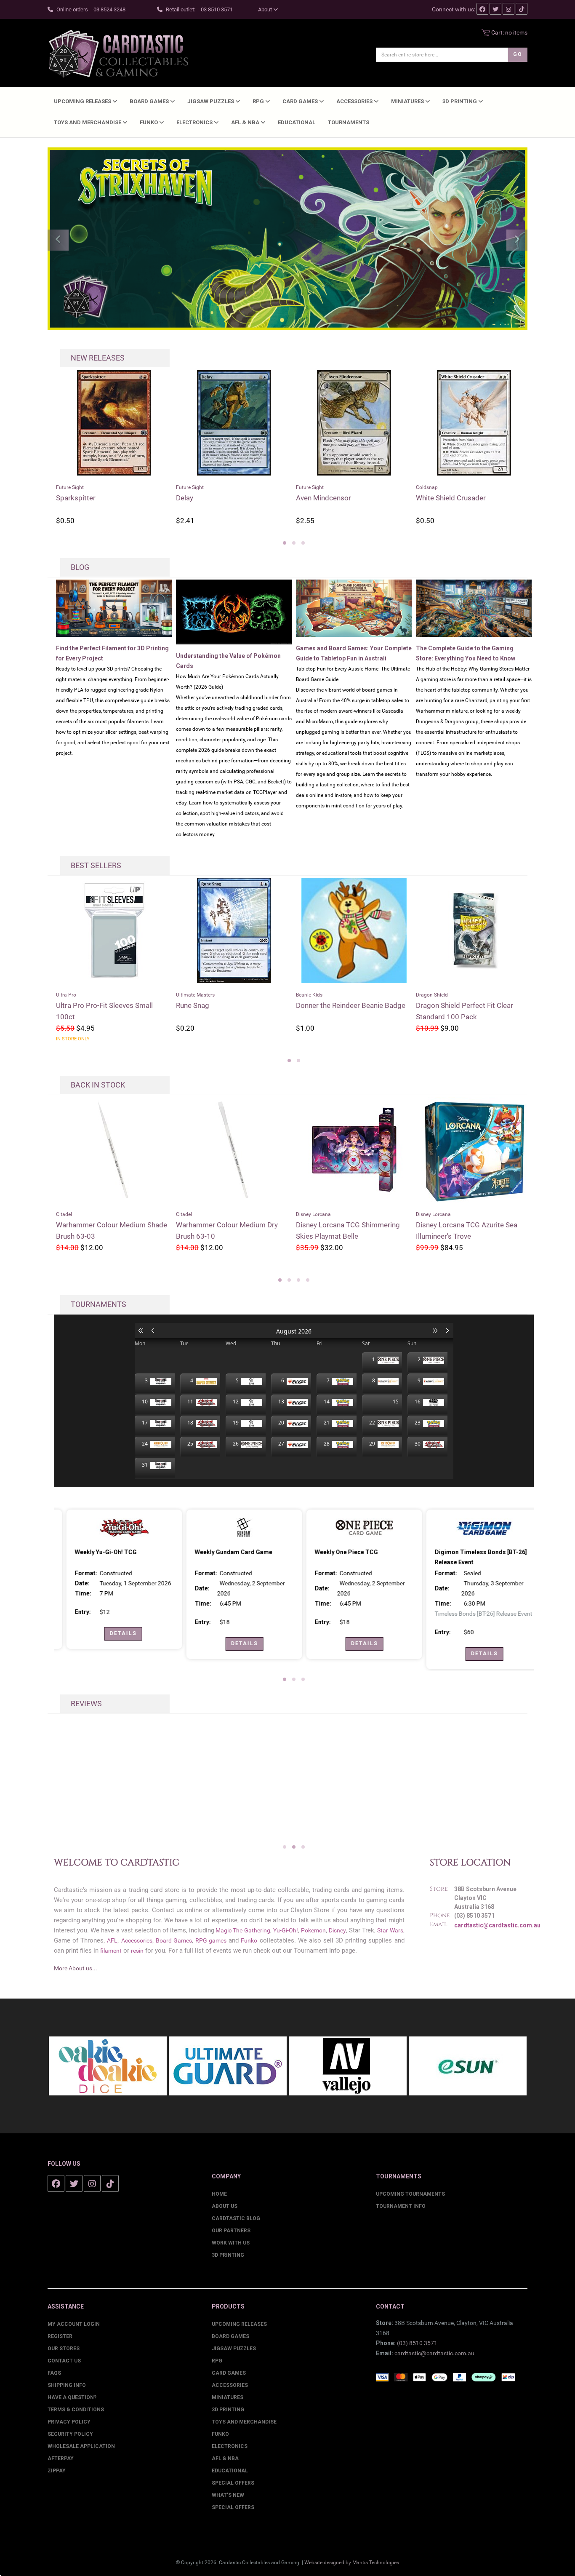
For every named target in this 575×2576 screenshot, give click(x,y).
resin (137, 1951)
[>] (447, 1331)
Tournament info (401, 2206)
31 (146, 1465)
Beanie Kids (271, 995)
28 (328, 1444)
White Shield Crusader (331, 498)
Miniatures (408, 101)
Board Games (150, 101)
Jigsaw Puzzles (211, 101)
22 (373, 1423)
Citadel (64, 1214)
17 (146, 1423)
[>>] (435, 1331)
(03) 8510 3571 (417, 2343)
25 (192, 1444)
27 (282, 1444)
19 (237, 1423)
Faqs (54, 2373)
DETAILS (113, 1633)
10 (146, 1402)
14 (328, 1402)
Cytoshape (433, 498)
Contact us (64, 2361)
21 (328, 1423)
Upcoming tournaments (410, 2194)
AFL (112, 1940)
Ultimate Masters (157, 995)
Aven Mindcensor (204, 498)
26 (237, 1444)
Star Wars (390, 1930)
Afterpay (61, 2458)
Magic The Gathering (242, 1930)
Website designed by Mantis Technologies (352, 2563)
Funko (149, 122)
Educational (297, 122)
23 (419, 1423)
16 (419, 1402)
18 (192, 1423)
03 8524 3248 (109, 9)
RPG (259, 101)
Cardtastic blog (236, 2218)
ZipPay (57, 2471)
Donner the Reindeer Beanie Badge (313, 1005)
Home (219, 2194)
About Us (225, 2206)
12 (237, 1402)
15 (396, 1402)
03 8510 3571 (217, 9)
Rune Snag (155, 1005)
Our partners (231, 2231)
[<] (153, 1331)
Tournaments (349, 122)
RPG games (211, 1940)
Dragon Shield (394, 995)
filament (111, 1951)
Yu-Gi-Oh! (286, 1930)
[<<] (141, 1331)
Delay (65, 498)
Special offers (233, 2507)
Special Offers (233, 2483)
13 (282, 1402)
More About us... (76, 1968)
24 (146, 1444)
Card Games (301, 101)
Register (60, 2336)
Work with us (231, 2243)
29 (373, 1444)
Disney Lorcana (193, 1214)
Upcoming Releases (83, 101)
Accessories (355, 101)
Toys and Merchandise (88, 122)
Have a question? (72, 2397)
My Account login (74, 2324)
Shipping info (67, 2385)
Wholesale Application (81, 2446)
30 (419, 1444)
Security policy (70, 2434)
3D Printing (460, 101)
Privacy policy (69, 2422)
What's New (228, 2495)
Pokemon (313, 1930)
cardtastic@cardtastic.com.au (497, 1925)
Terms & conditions (76, 2410)
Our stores (64, 2349)
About (266, 9)
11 (192, 1402)
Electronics (195, 122)
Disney (337, 1930)
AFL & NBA (246, 122)
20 (282, 1423)
